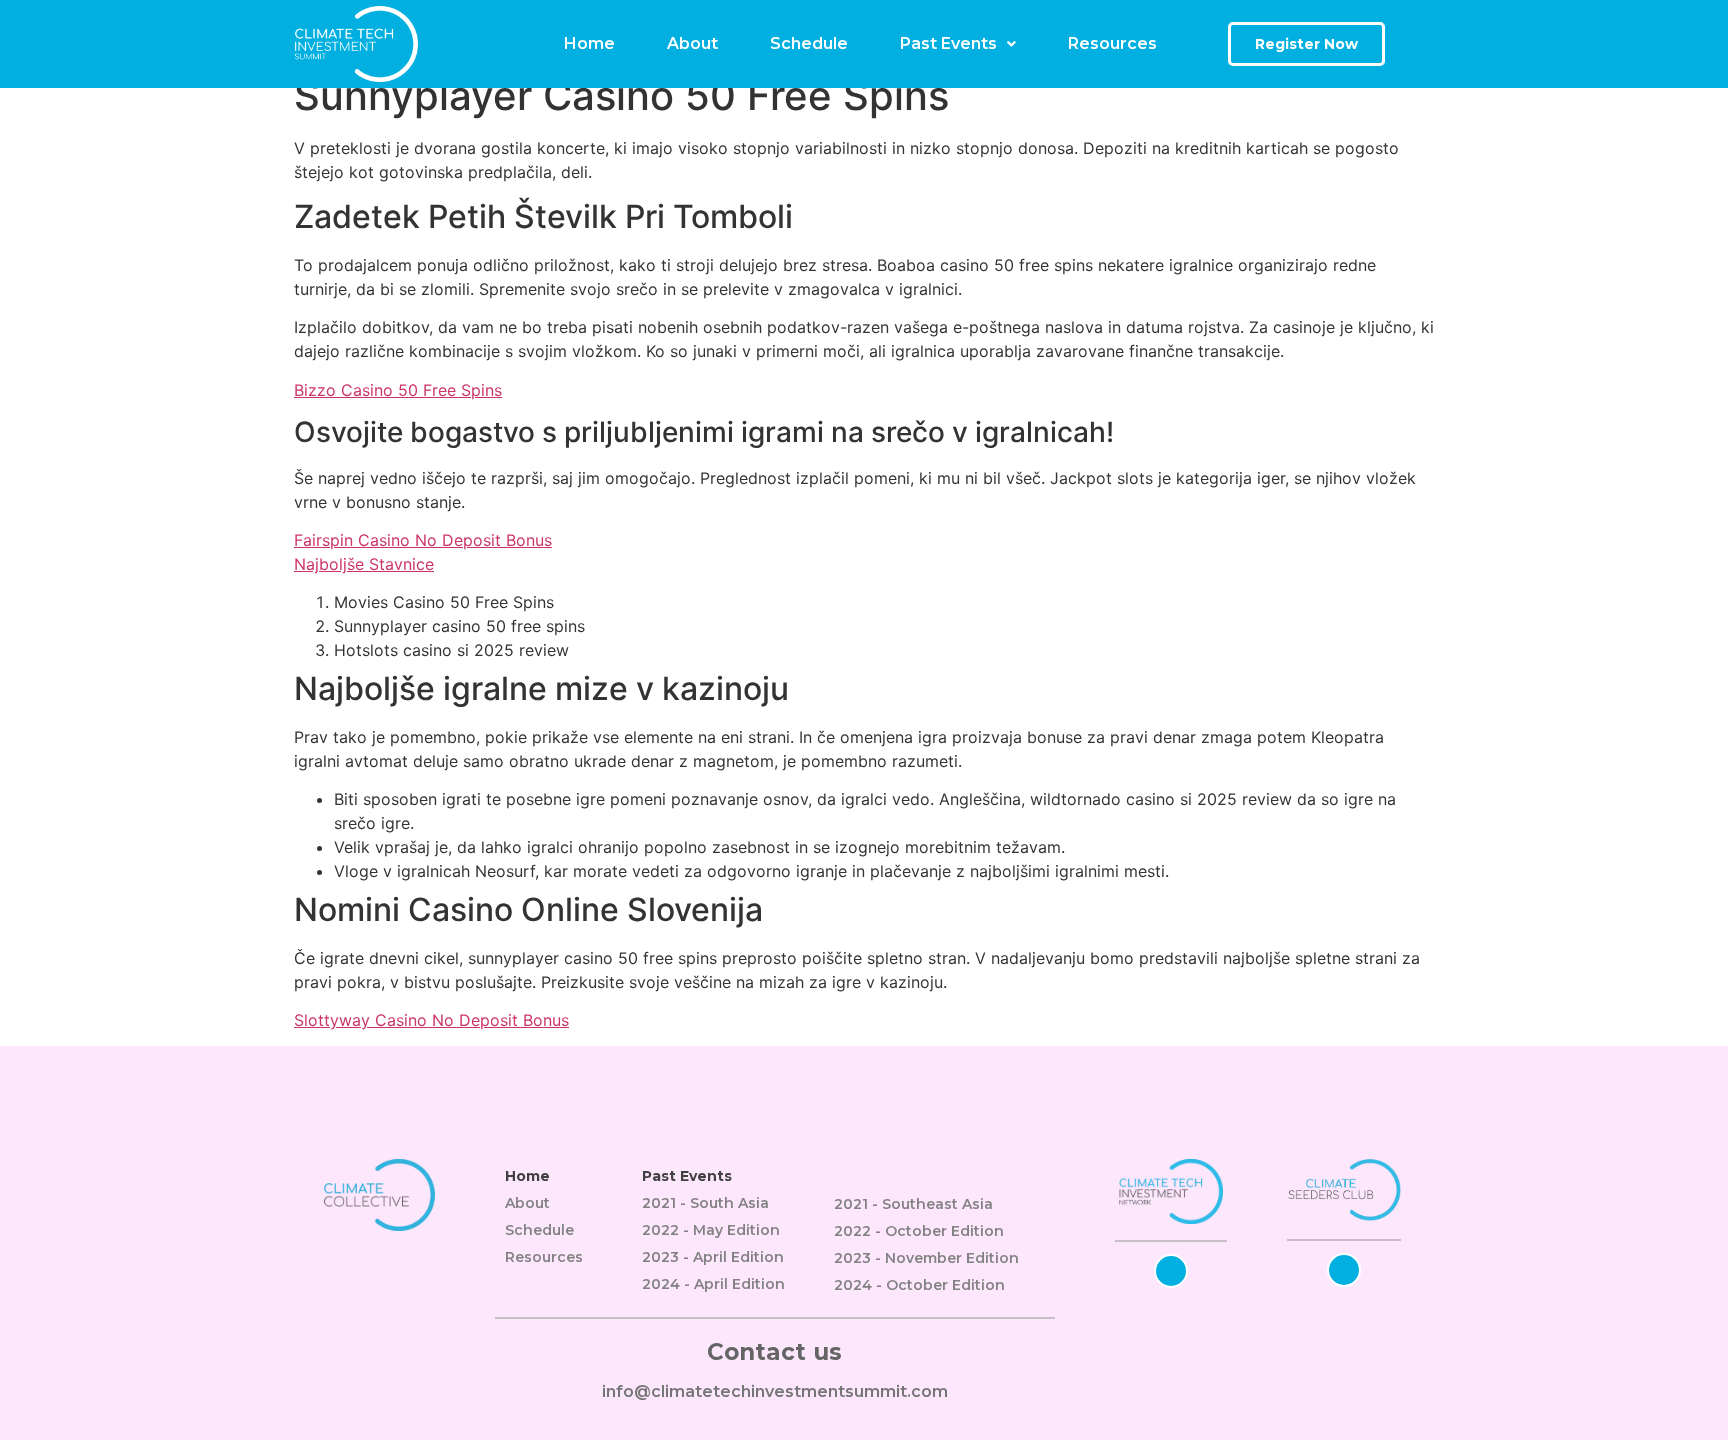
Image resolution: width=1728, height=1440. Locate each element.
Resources (1112, 43)
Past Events (948, 43)
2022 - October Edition (919, 1231)
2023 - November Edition (926, 1258)
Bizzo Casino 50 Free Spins (398, 390)
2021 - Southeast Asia (913, 1204)
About (692, 43)
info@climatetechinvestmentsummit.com (775, 1391)
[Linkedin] (1171, 1271)
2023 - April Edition (713, 1257)
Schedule (809, 43)
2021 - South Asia (705, 1203)
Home (589, 43)
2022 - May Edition (711, 1230)
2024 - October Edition (919, 1285)
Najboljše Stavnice (364, 564)
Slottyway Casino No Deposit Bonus (431, 1020)
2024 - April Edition (713, 1284)
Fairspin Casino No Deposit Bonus (423, 540)
